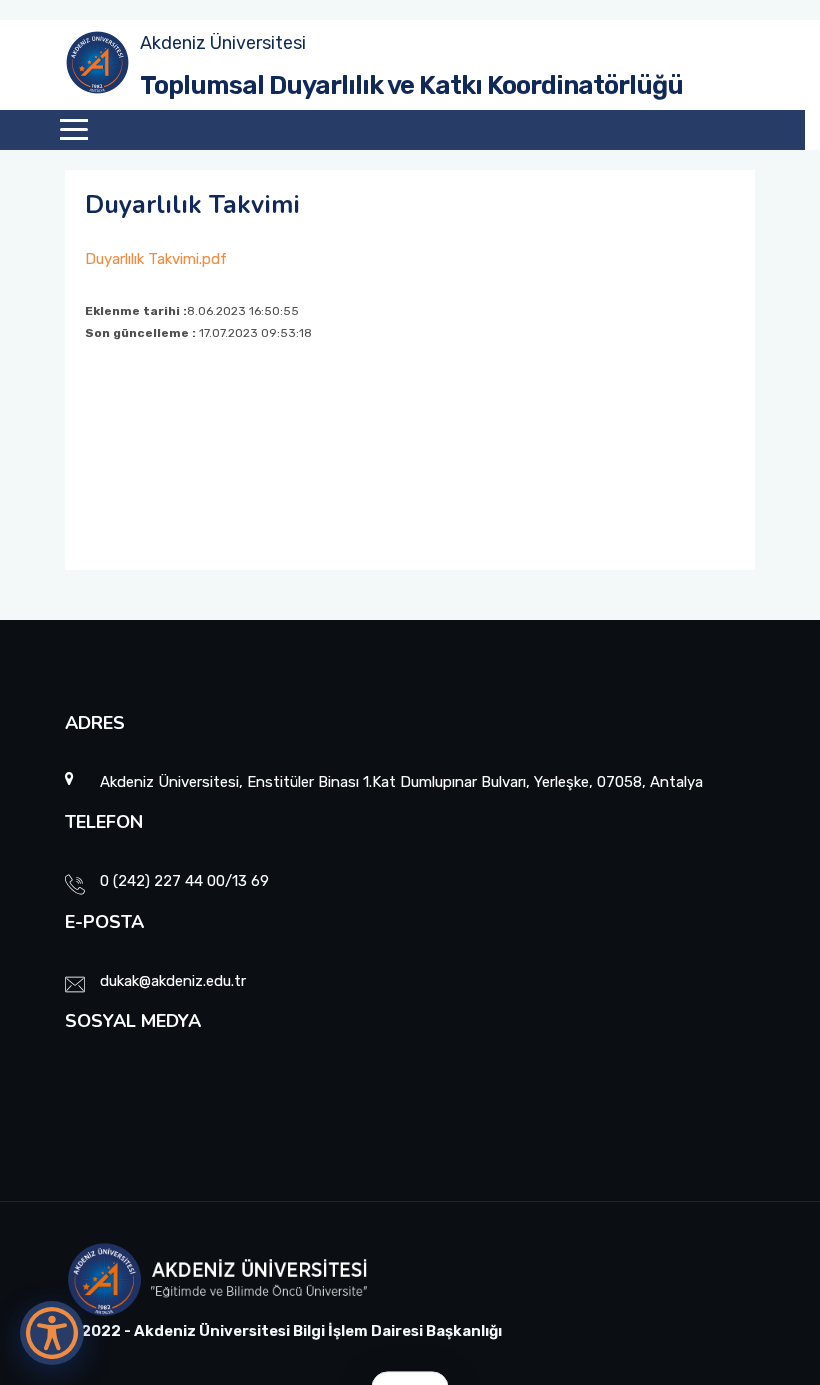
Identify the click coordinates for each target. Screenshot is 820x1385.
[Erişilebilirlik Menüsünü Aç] (52, 1333)
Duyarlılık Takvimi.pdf (156, 259)
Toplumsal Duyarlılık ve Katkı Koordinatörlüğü (411, 85)
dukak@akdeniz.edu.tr (173, 981)
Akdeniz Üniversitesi (223, 43)
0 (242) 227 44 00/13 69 (184, 881)
